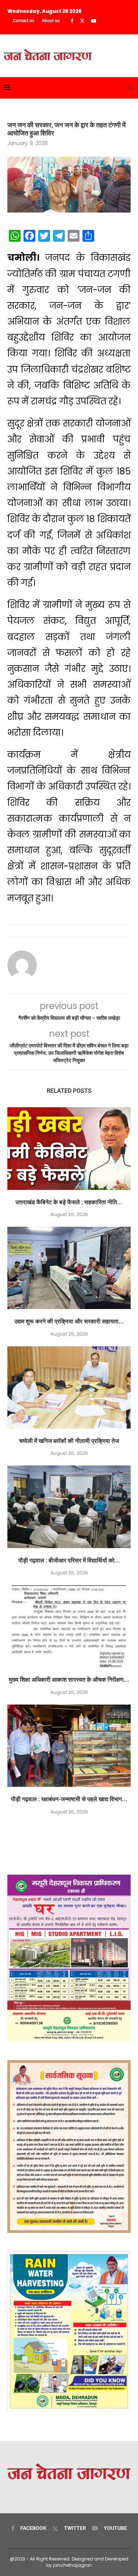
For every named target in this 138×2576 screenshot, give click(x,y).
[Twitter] (82, 21)
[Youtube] (94, 21)
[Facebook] (72, 21)
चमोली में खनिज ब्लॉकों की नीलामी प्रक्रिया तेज (69, 1441)
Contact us (24, 21)
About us (51, 21)
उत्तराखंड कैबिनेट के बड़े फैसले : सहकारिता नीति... (69, 1202)
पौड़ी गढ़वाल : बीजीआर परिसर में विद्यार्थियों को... (69, 1560)
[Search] (131, 88)
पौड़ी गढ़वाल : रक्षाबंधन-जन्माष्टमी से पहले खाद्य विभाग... (69, 1799)
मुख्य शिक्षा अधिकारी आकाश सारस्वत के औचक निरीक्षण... (69, 1680)
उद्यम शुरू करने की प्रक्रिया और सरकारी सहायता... (69, 1321)
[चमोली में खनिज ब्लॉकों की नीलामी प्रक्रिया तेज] (69, 1387)
